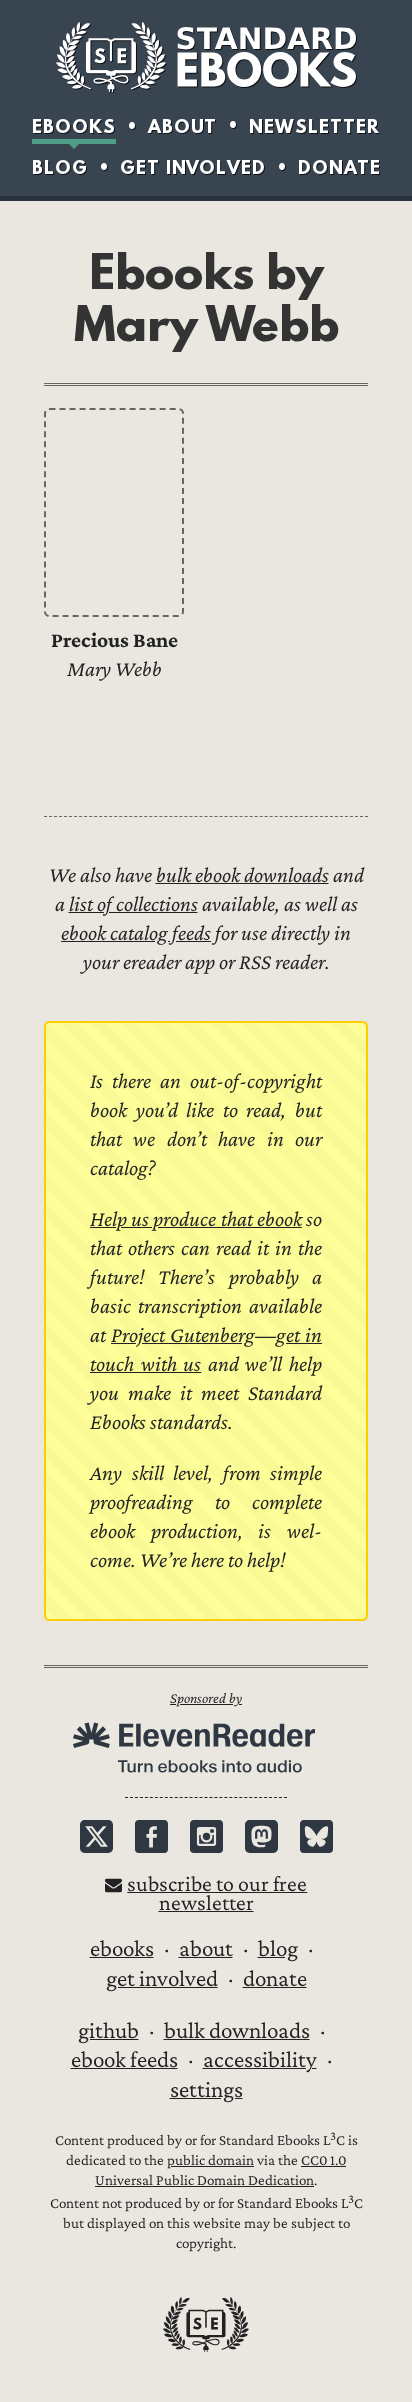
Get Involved (193, 167)
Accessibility (260, 2060)
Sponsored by (206, 1698)
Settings (206, 2090)
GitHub (108, 2031)
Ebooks (74, 126)
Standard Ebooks (206, 57)
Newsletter (314, 126)
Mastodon (261, 1836)
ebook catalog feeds (136, 933)
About (182, 126)
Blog (60, 167)
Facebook (151, 1836)
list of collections (133, 904)
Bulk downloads (237, 2031)
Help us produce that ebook (196, 1219)
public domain (210, 2160)
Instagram (206, 1836)
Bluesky (316, 1836)
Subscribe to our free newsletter (217, 1894)
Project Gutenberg (183, 1335)
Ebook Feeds (124, 2060)
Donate (339, 167)
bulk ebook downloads (242, 875)
